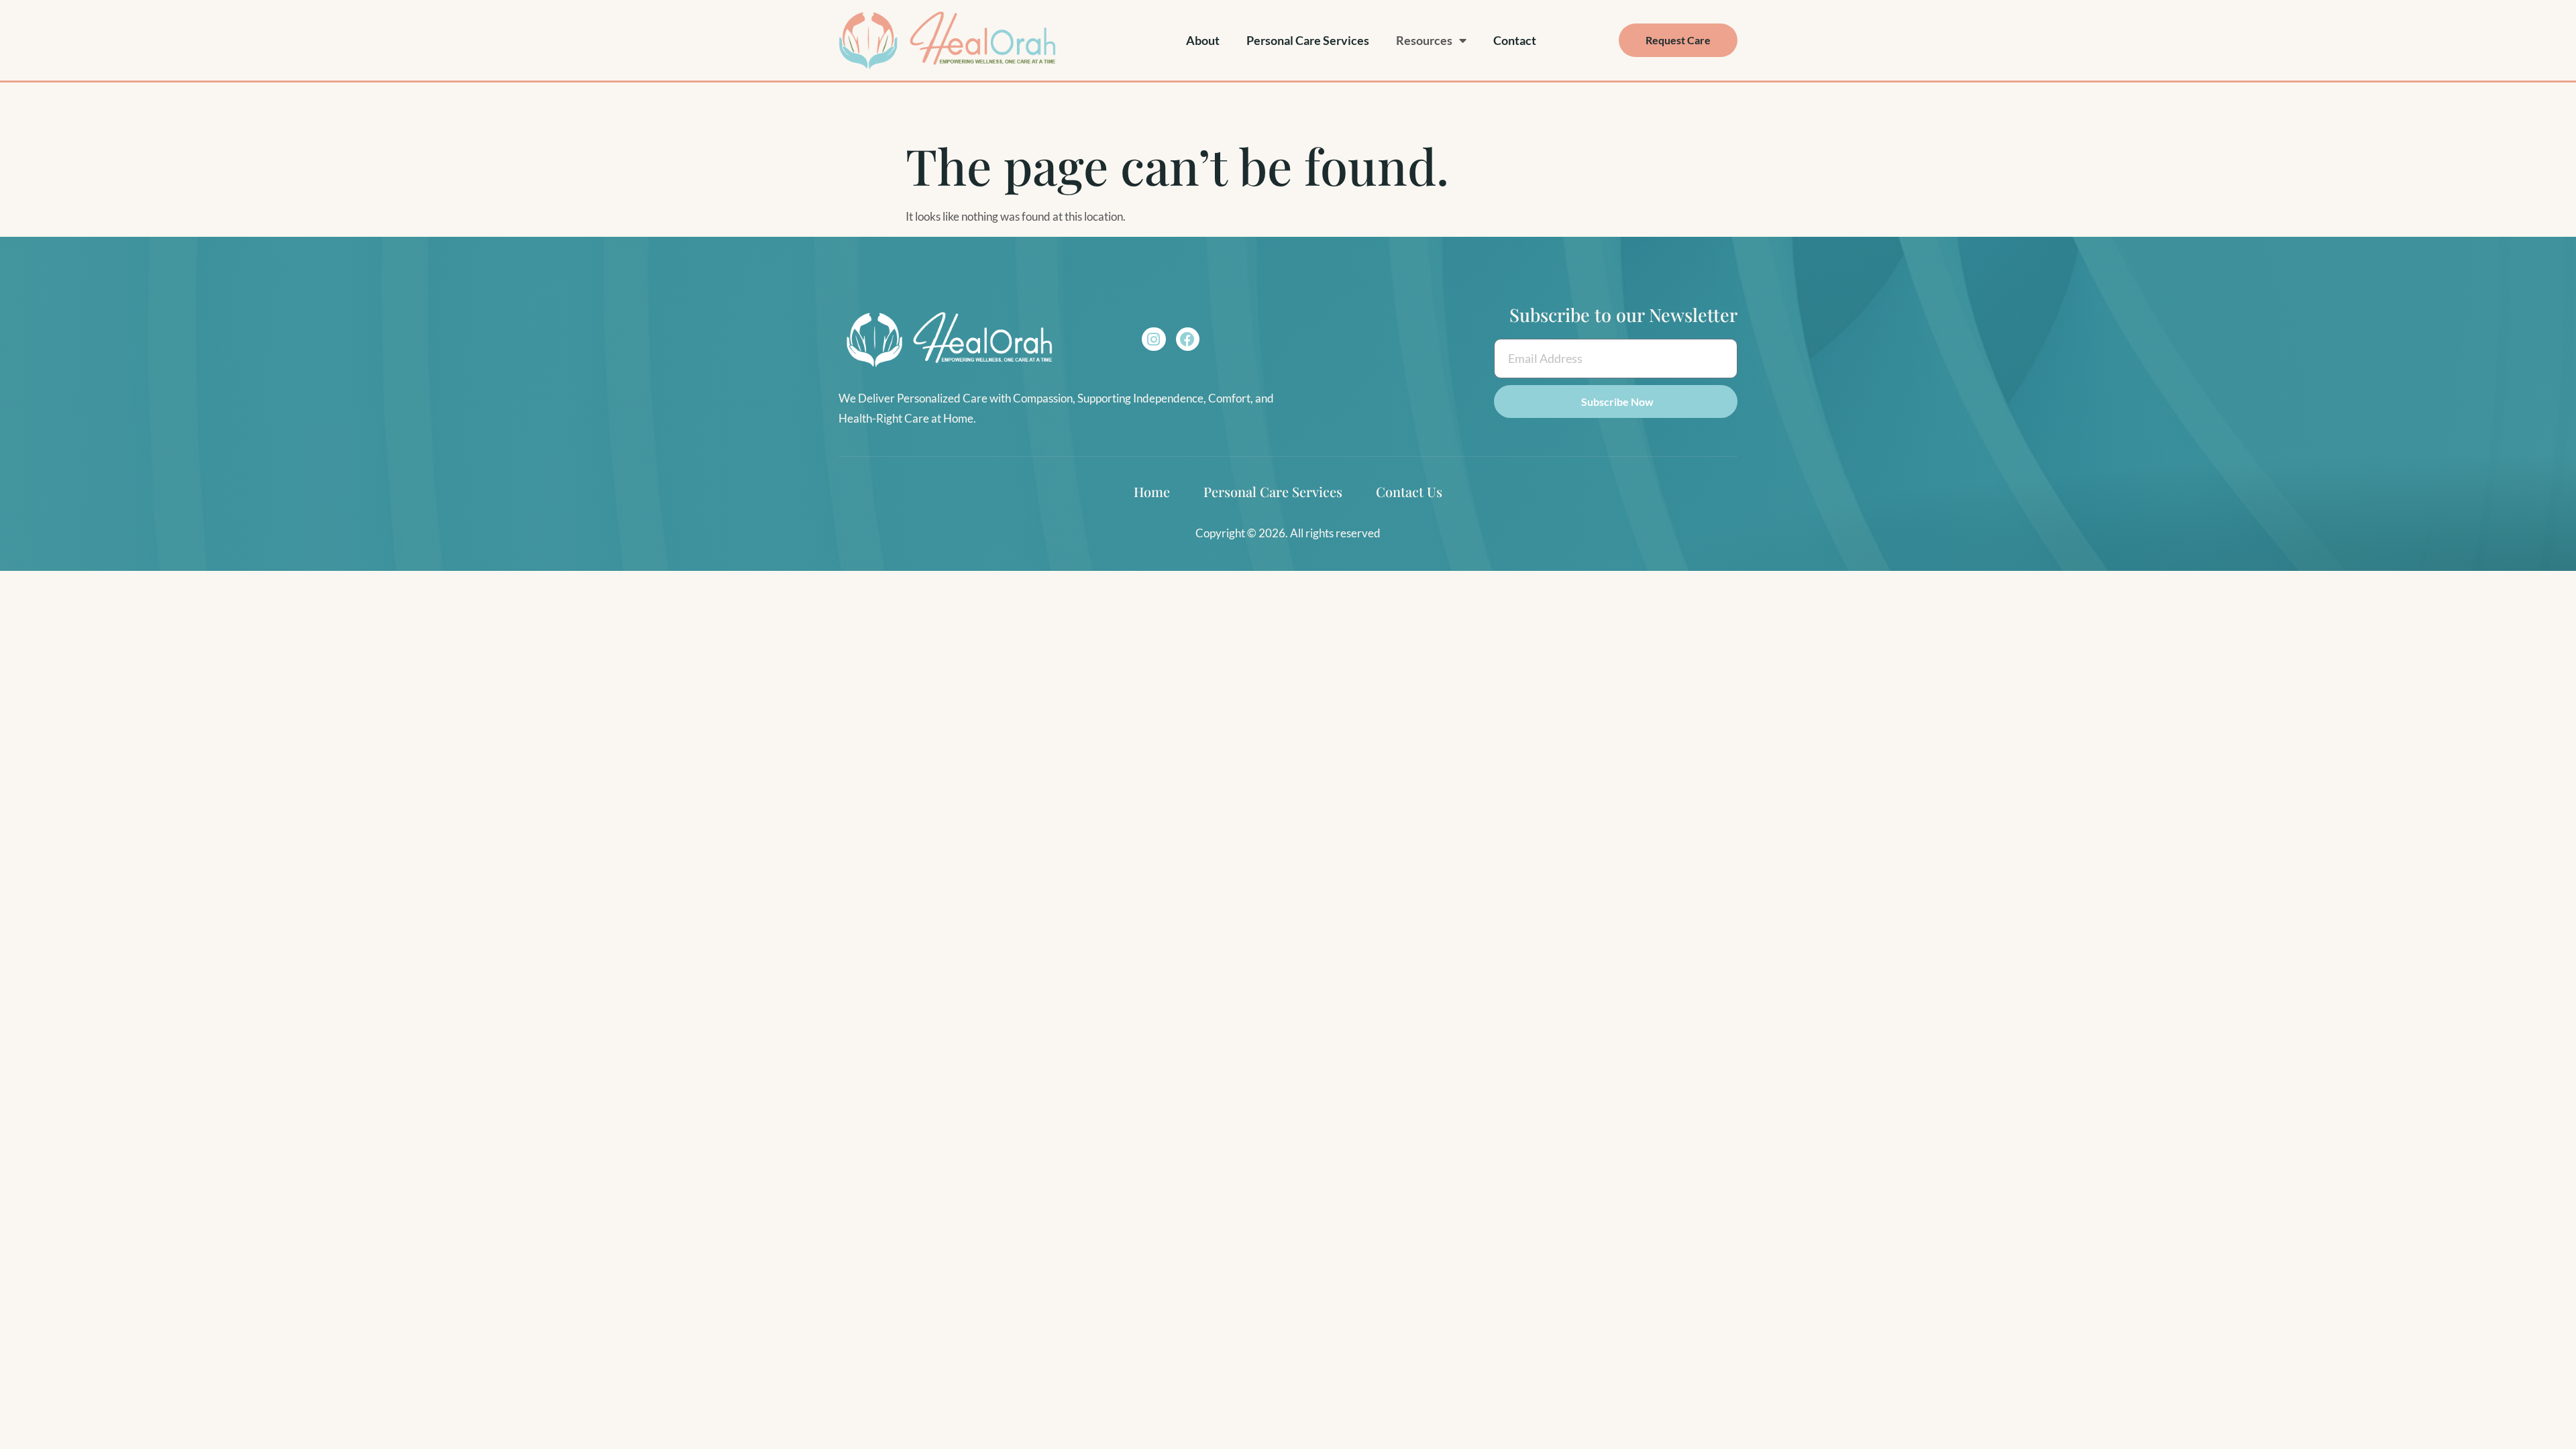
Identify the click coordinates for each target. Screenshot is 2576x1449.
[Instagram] (1153, 339)
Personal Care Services (1308, 40)
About (1203, 40)
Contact (1515, 40)
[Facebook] (1188, 339)
